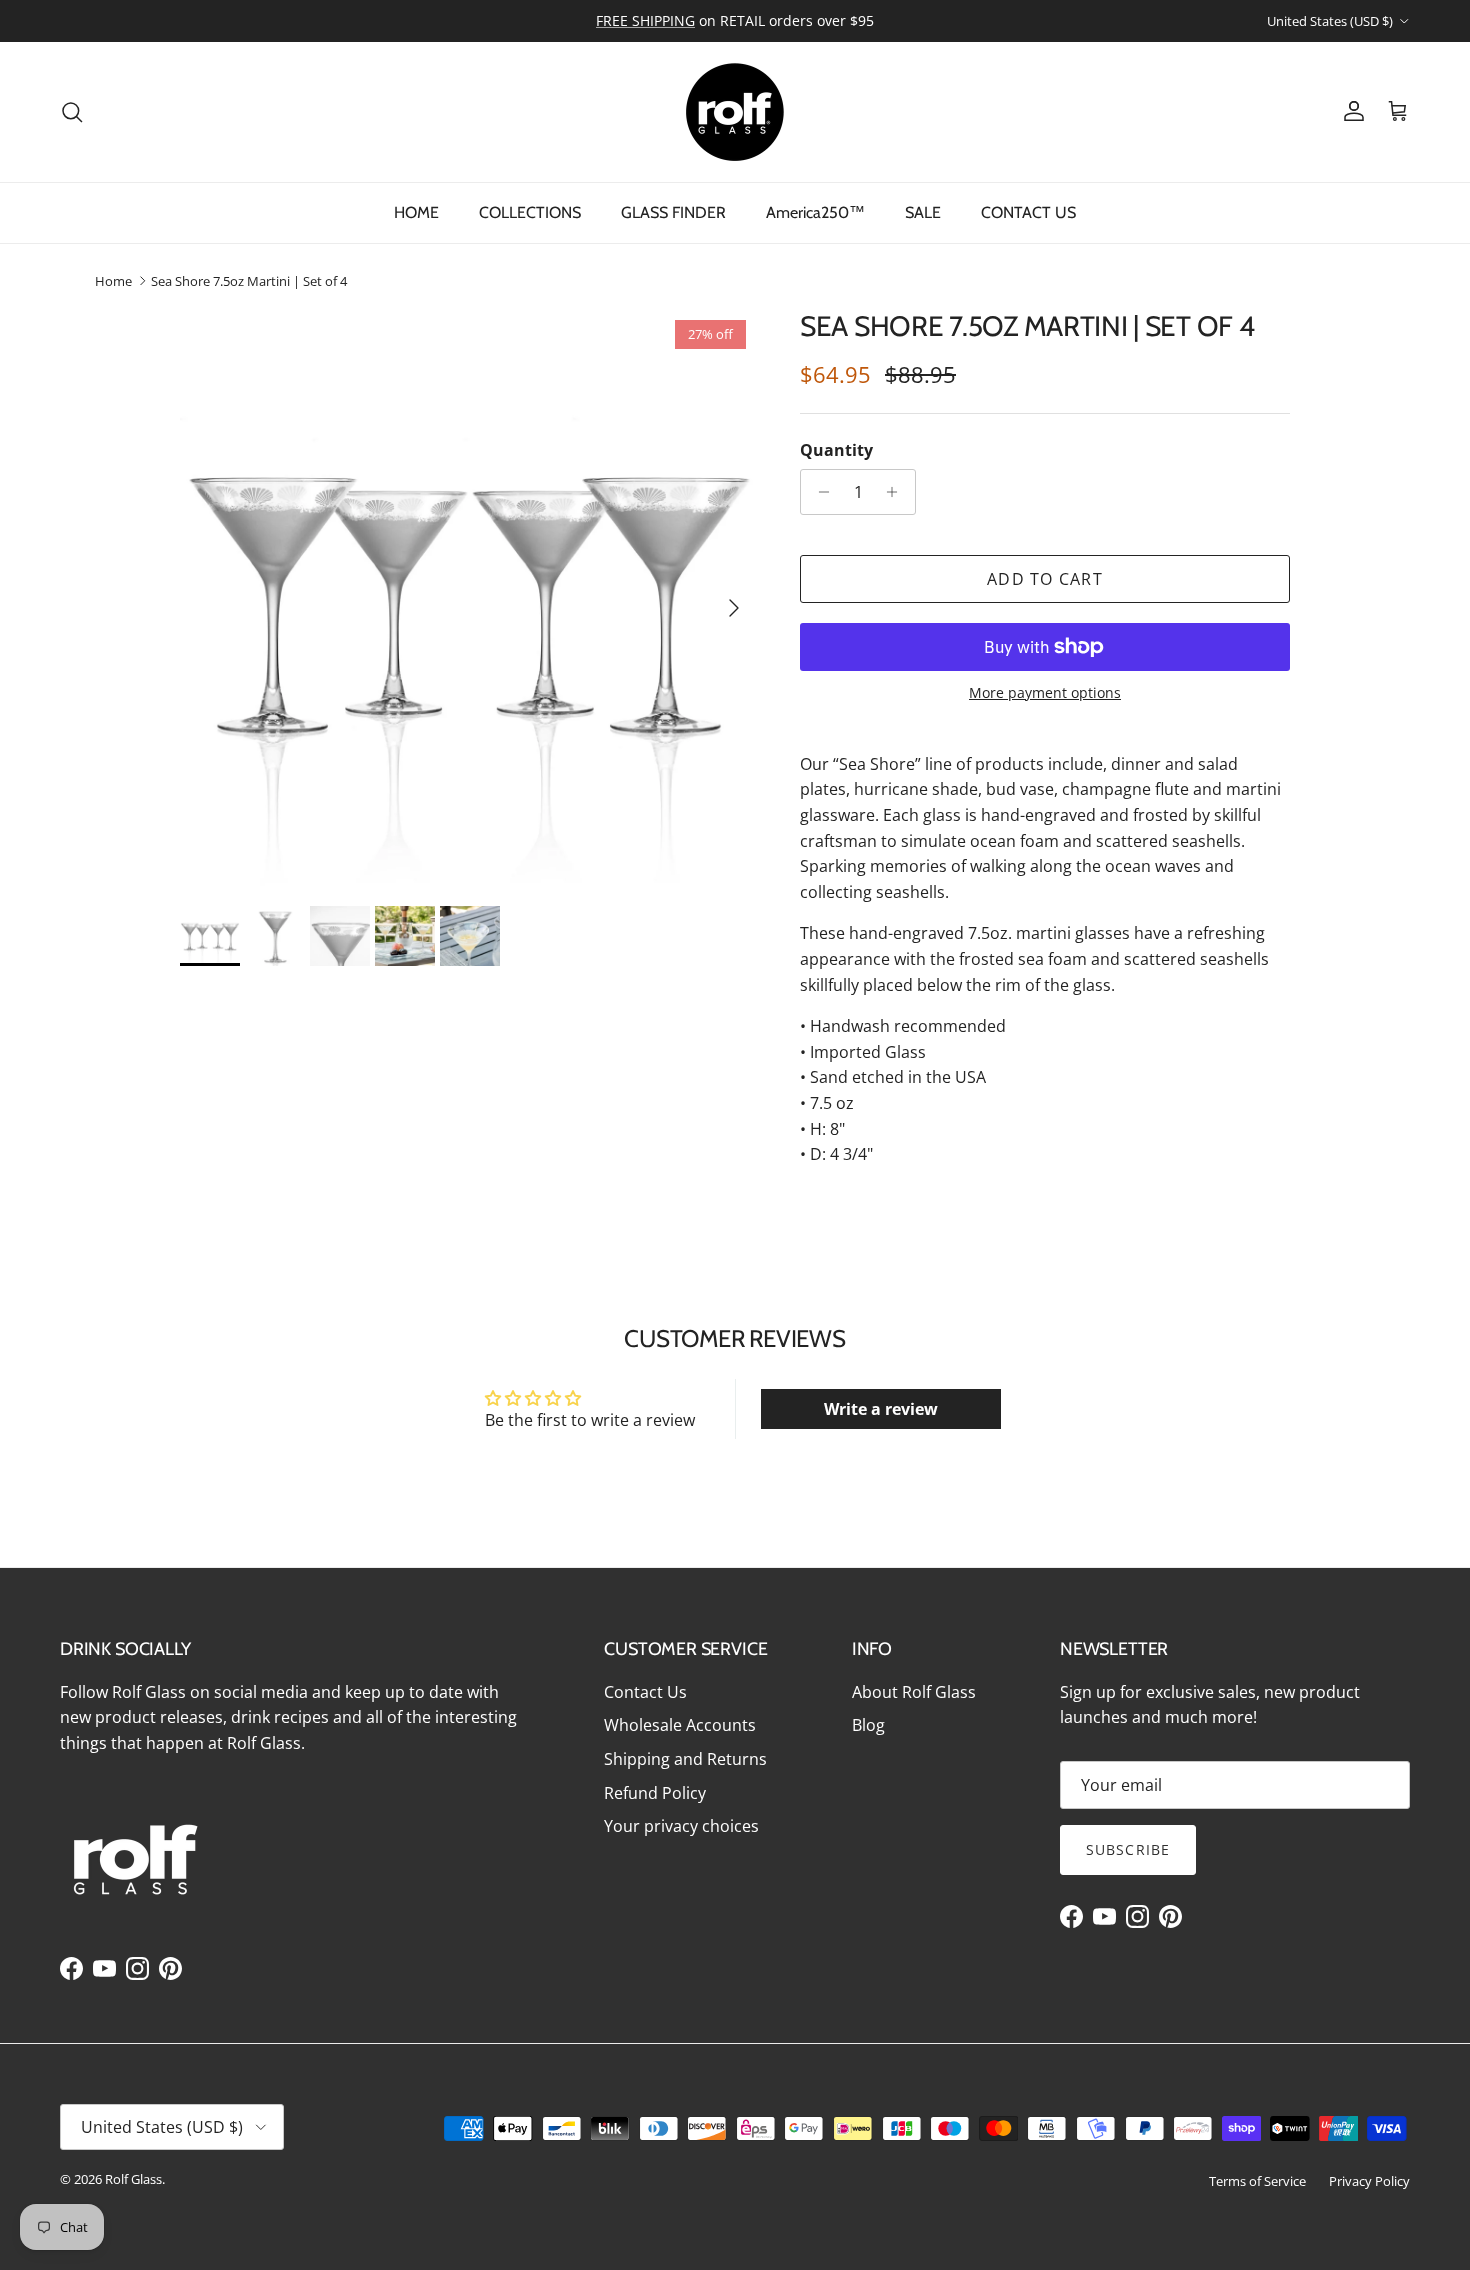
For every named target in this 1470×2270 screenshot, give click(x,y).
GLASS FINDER (673, 212)
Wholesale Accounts (680, 1725)
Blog (868, 1725)
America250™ (815, 212)
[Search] (72, 112)
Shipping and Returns (685, 1759)
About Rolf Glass (914, 1692)
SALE (923, 212)
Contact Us (645, 1692)
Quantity (836, 450)
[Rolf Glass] (735, 112)
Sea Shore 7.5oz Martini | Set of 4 (249, 281)
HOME (416, 212)
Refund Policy (655, 1793)
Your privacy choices (681, 1826)
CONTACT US (1028, 212)
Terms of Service (1257, 2181)
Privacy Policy (1369, 2181)
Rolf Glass (133, 2179)
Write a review (881, 1409)
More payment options (1045, 693)
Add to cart (1045, 579)
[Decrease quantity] (818, 492)
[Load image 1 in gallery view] (468, 598)
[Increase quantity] (897, 492)
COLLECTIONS (530, 212)
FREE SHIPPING (645, 20)
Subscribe (1128, 1849)
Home (113, 281)
